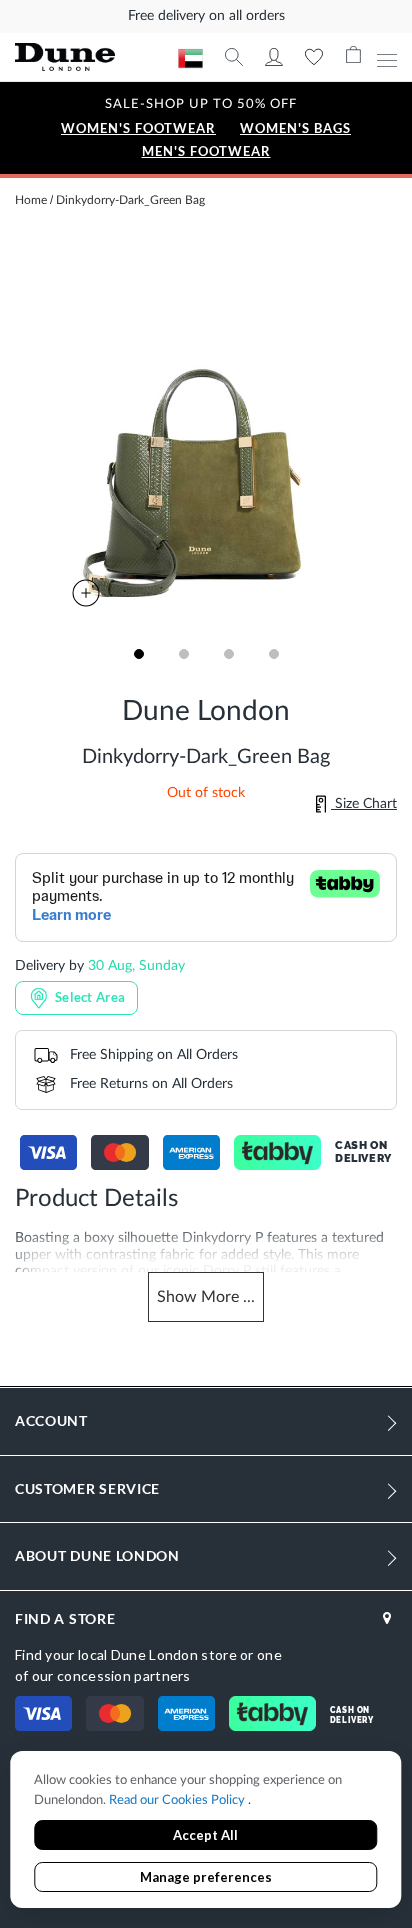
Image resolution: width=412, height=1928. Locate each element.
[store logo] (96, 57)
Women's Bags (295, 128)
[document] (205, 1831)
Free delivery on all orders (206, 16)
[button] (138, 654)
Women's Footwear (138, 128)
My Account (274, 57)
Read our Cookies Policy (178, 1800)
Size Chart (364, 804)
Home (31, 200)
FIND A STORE (65, 1618)
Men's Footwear (206, 151)
